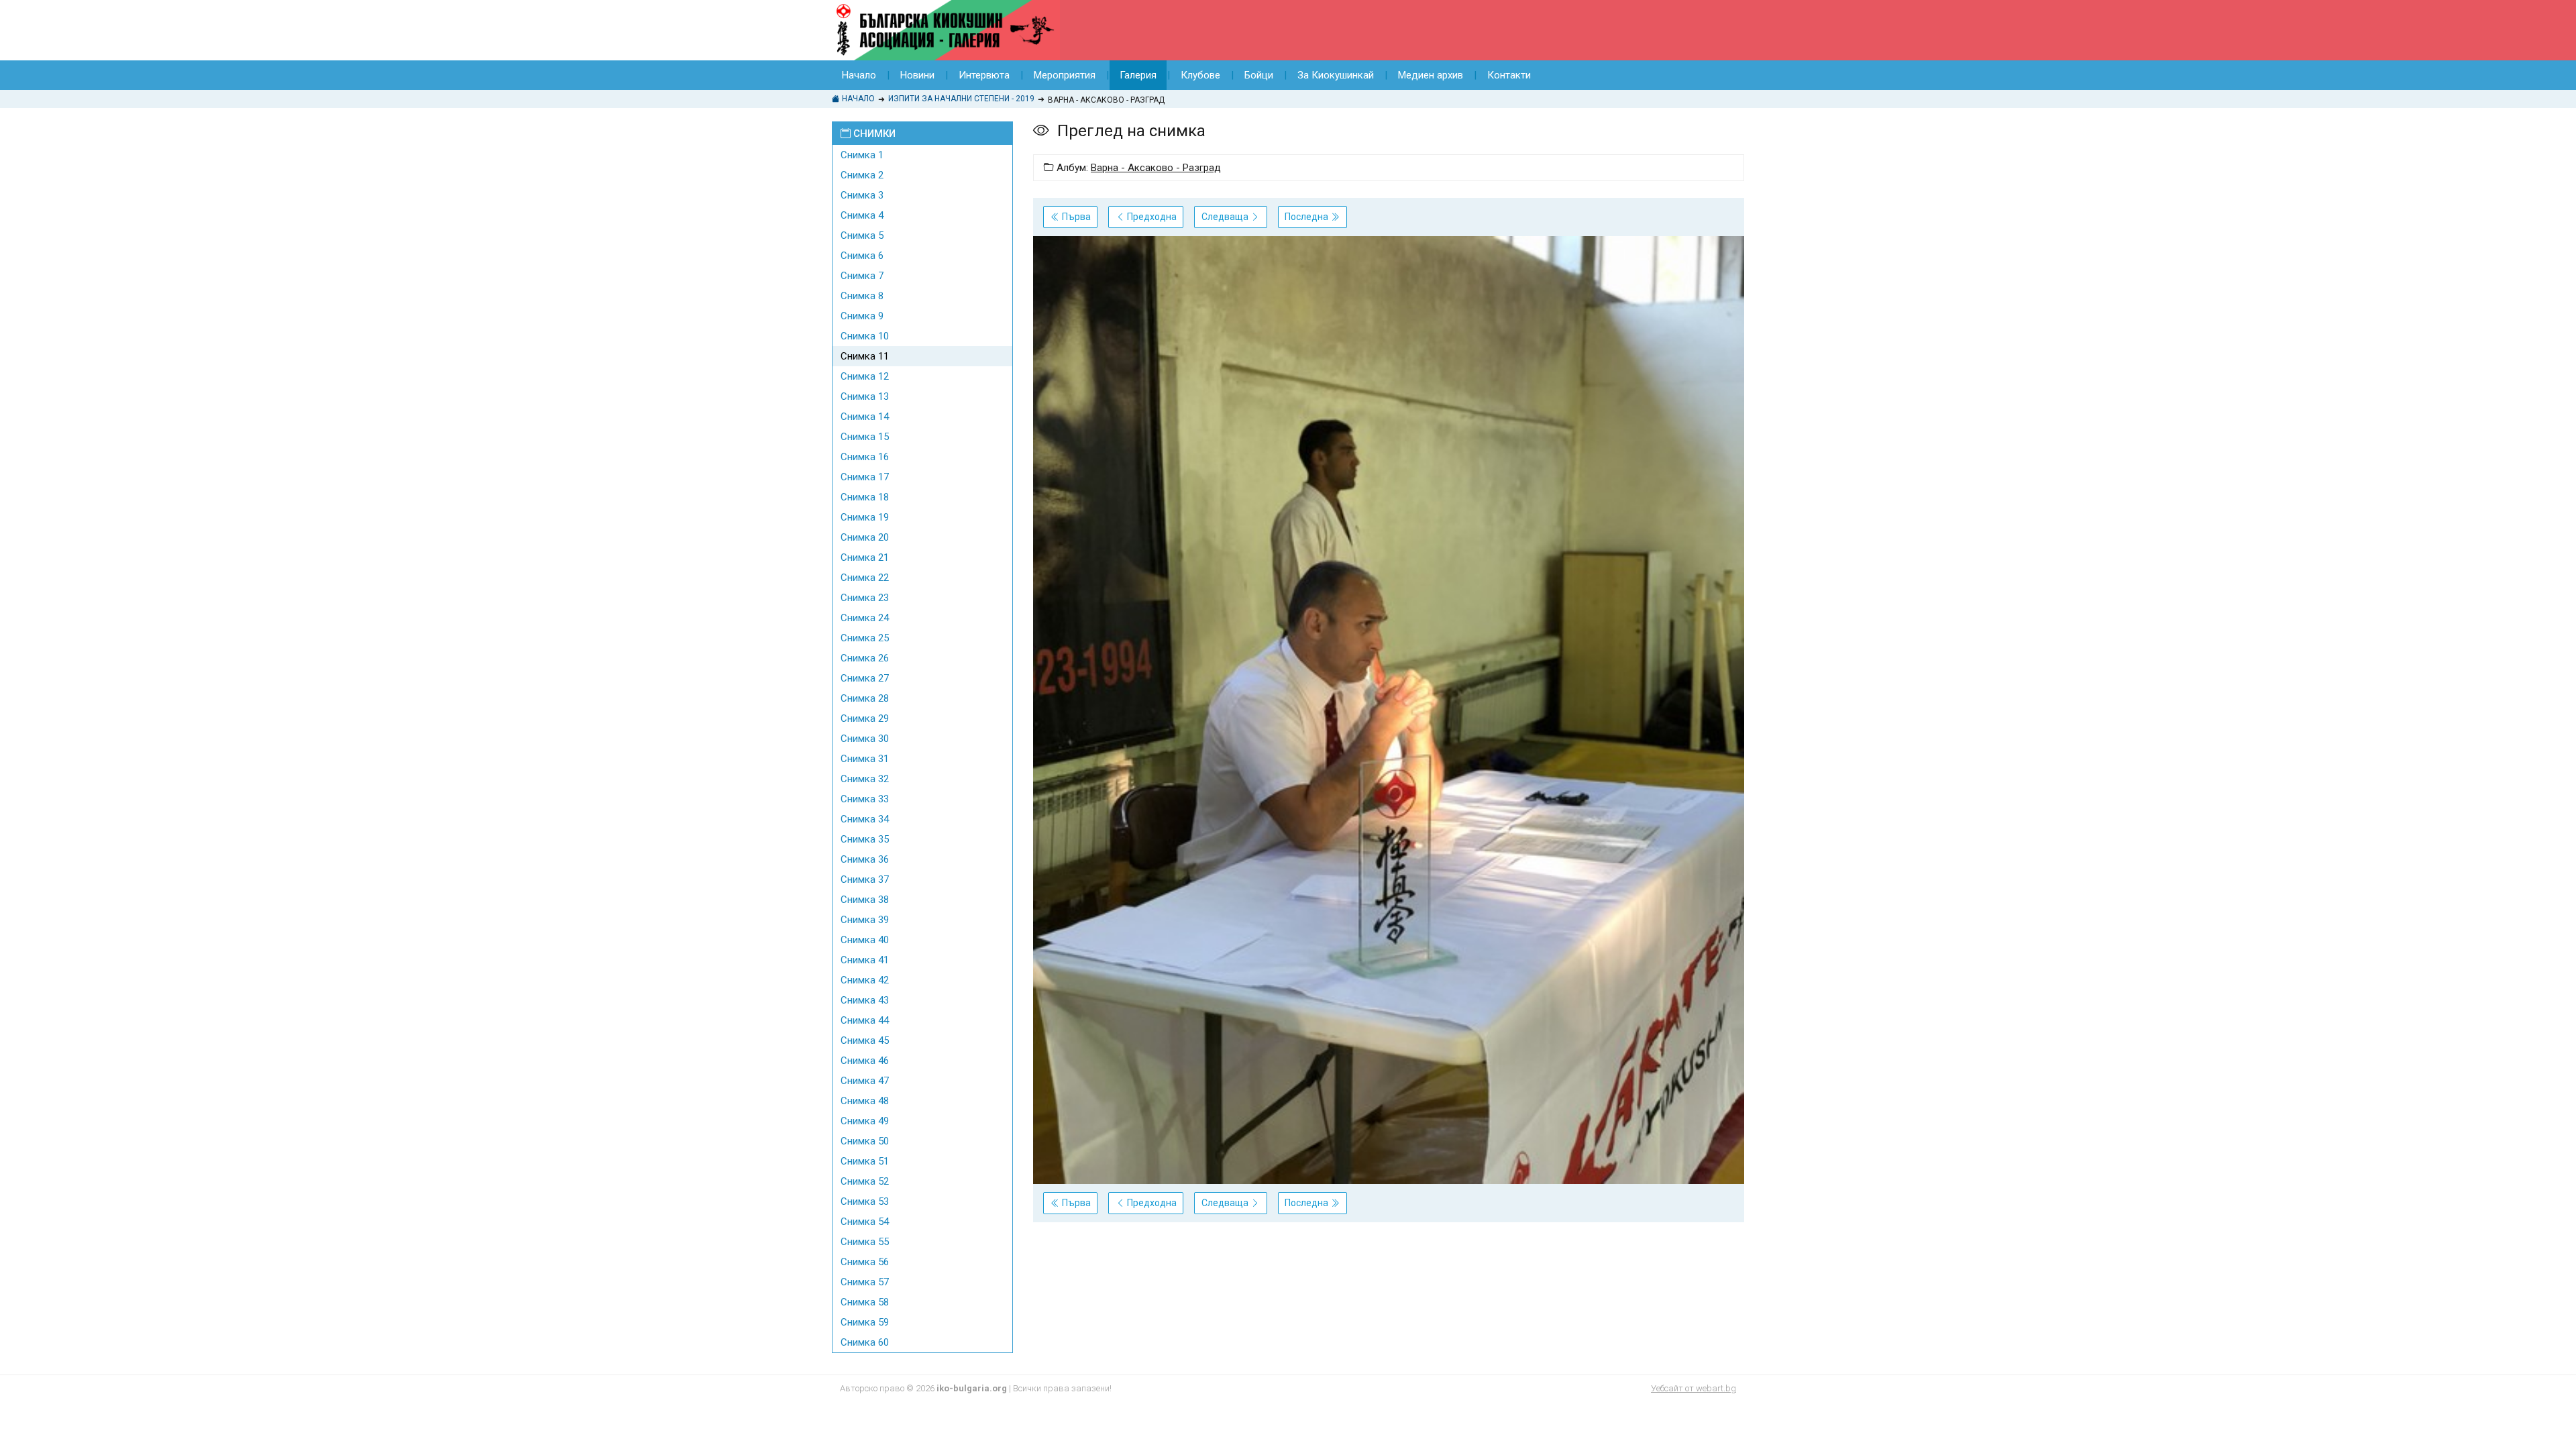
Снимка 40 (865, 940)
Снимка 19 (865, 517)
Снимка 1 (862, 155)
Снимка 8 (862, 296)
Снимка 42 (865, 980)
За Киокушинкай (1336, 75)
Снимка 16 (865, 457)
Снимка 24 (865, 618)
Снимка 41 (865, 960)
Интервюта (984, 75)
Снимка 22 (865, 578)
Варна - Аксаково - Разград (1156, 168)
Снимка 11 (865, 356)
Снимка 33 (865, 799)
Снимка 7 (862, 276)
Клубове (1200, 75)
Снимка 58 (865, 1302)
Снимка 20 (865, 537)
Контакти (1509, 75)
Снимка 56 (865, 1262)
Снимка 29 (865, 718)
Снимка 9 (862, 316)
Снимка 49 (865, 1121)
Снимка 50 (865, 1141)
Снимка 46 (865, 1061)
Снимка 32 (865, 779)
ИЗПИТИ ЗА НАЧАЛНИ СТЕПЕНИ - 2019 (961, 99)
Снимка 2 (862, 175)
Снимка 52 (865, 1181)
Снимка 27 (865, 678)
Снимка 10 (865, 336)
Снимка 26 (865, 658)
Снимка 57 (865, 1282)
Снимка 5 (862, 235)
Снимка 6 (862, 256)
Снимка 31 (865, 759)
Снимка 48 (865, 1101)
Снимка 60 (865, 1342)
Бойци (1259, 75)
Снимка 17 (865, 477)
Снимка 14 (865, 417)
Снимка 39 (865, 920)
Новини (917, 75)
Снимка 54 (865, 1222)
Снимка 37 (865, 879)
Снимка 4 (862, 215)
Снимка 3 (862, 195)
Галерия (1138, 75)
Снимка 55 (865, 1242)
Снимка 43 (865, 1000)
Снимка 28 (865, 698)
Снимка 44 (865, 1020)
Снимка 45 (865, 1040)
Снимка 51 (865, 1161)
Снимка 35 (865, 839)
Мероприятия (1065, 75)
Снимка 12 (865, 376)
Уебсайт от (1694, 1388)
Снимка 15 (865, 437)
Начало (859, 75)
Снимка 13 (865, 396)
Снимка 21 (865, 557)
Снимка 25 (865, 638)
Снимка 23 (865, 598)
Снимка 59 (865, 1322)
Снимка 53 (865, 1201)
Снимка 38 (865, 900)
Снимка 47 (865, 1081)
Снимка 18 (865, 497)
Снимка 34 (865, 819)
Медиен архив (1431, 75)
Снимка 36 (865, 859)
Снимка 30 (865, 739)
